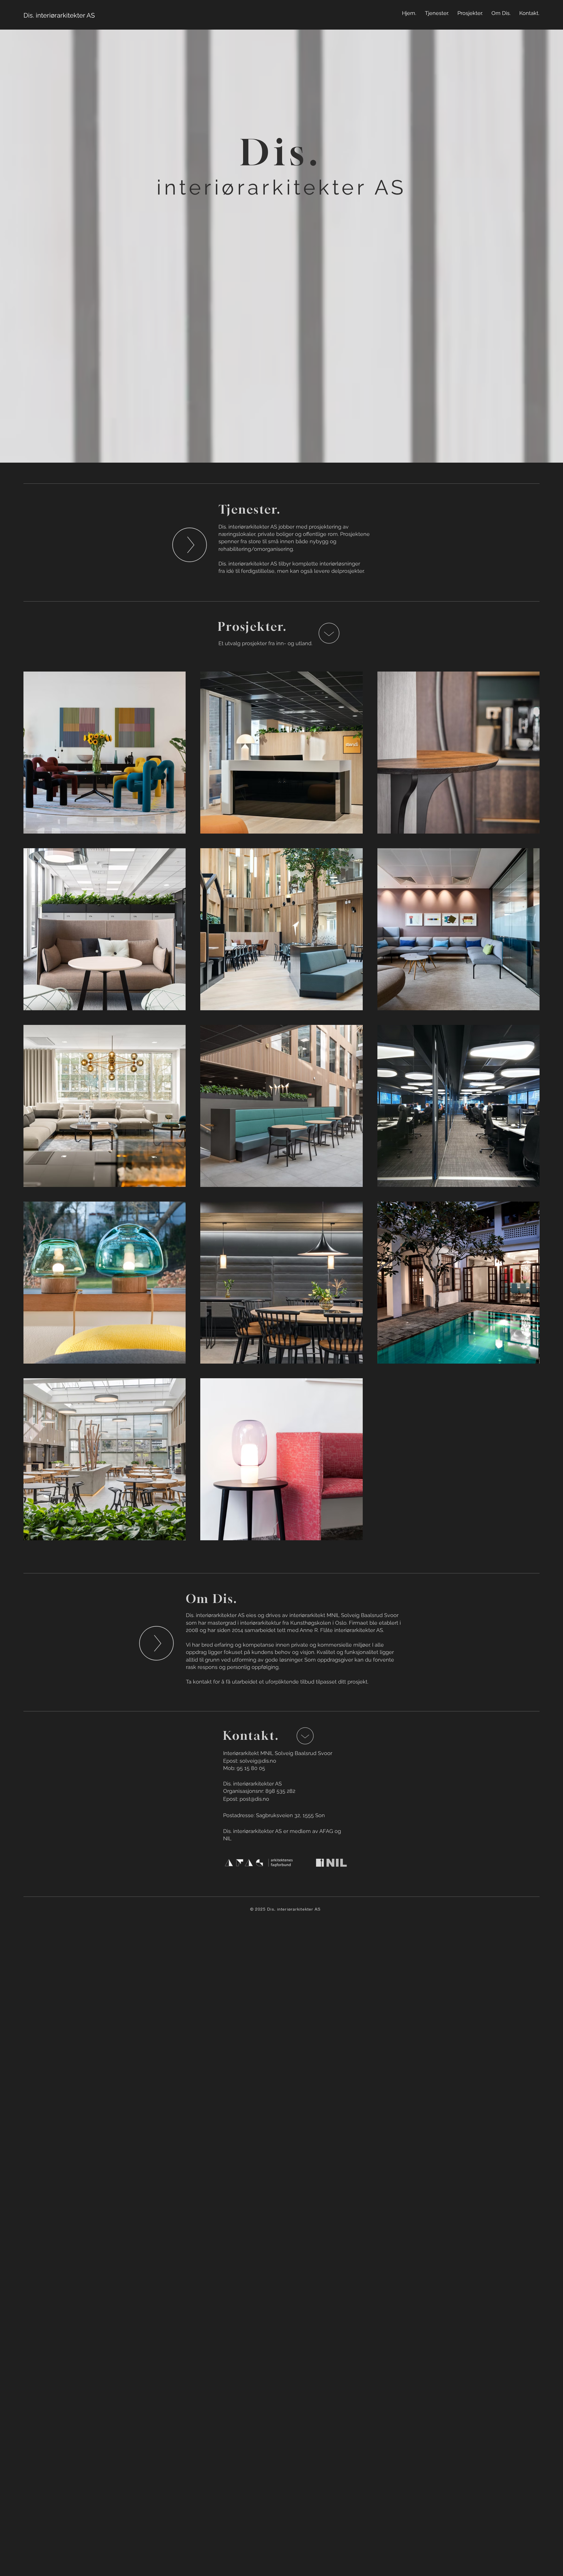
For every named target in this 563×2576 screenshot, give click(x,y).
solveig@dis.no (258, 1761)
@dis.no (260, 1799)
